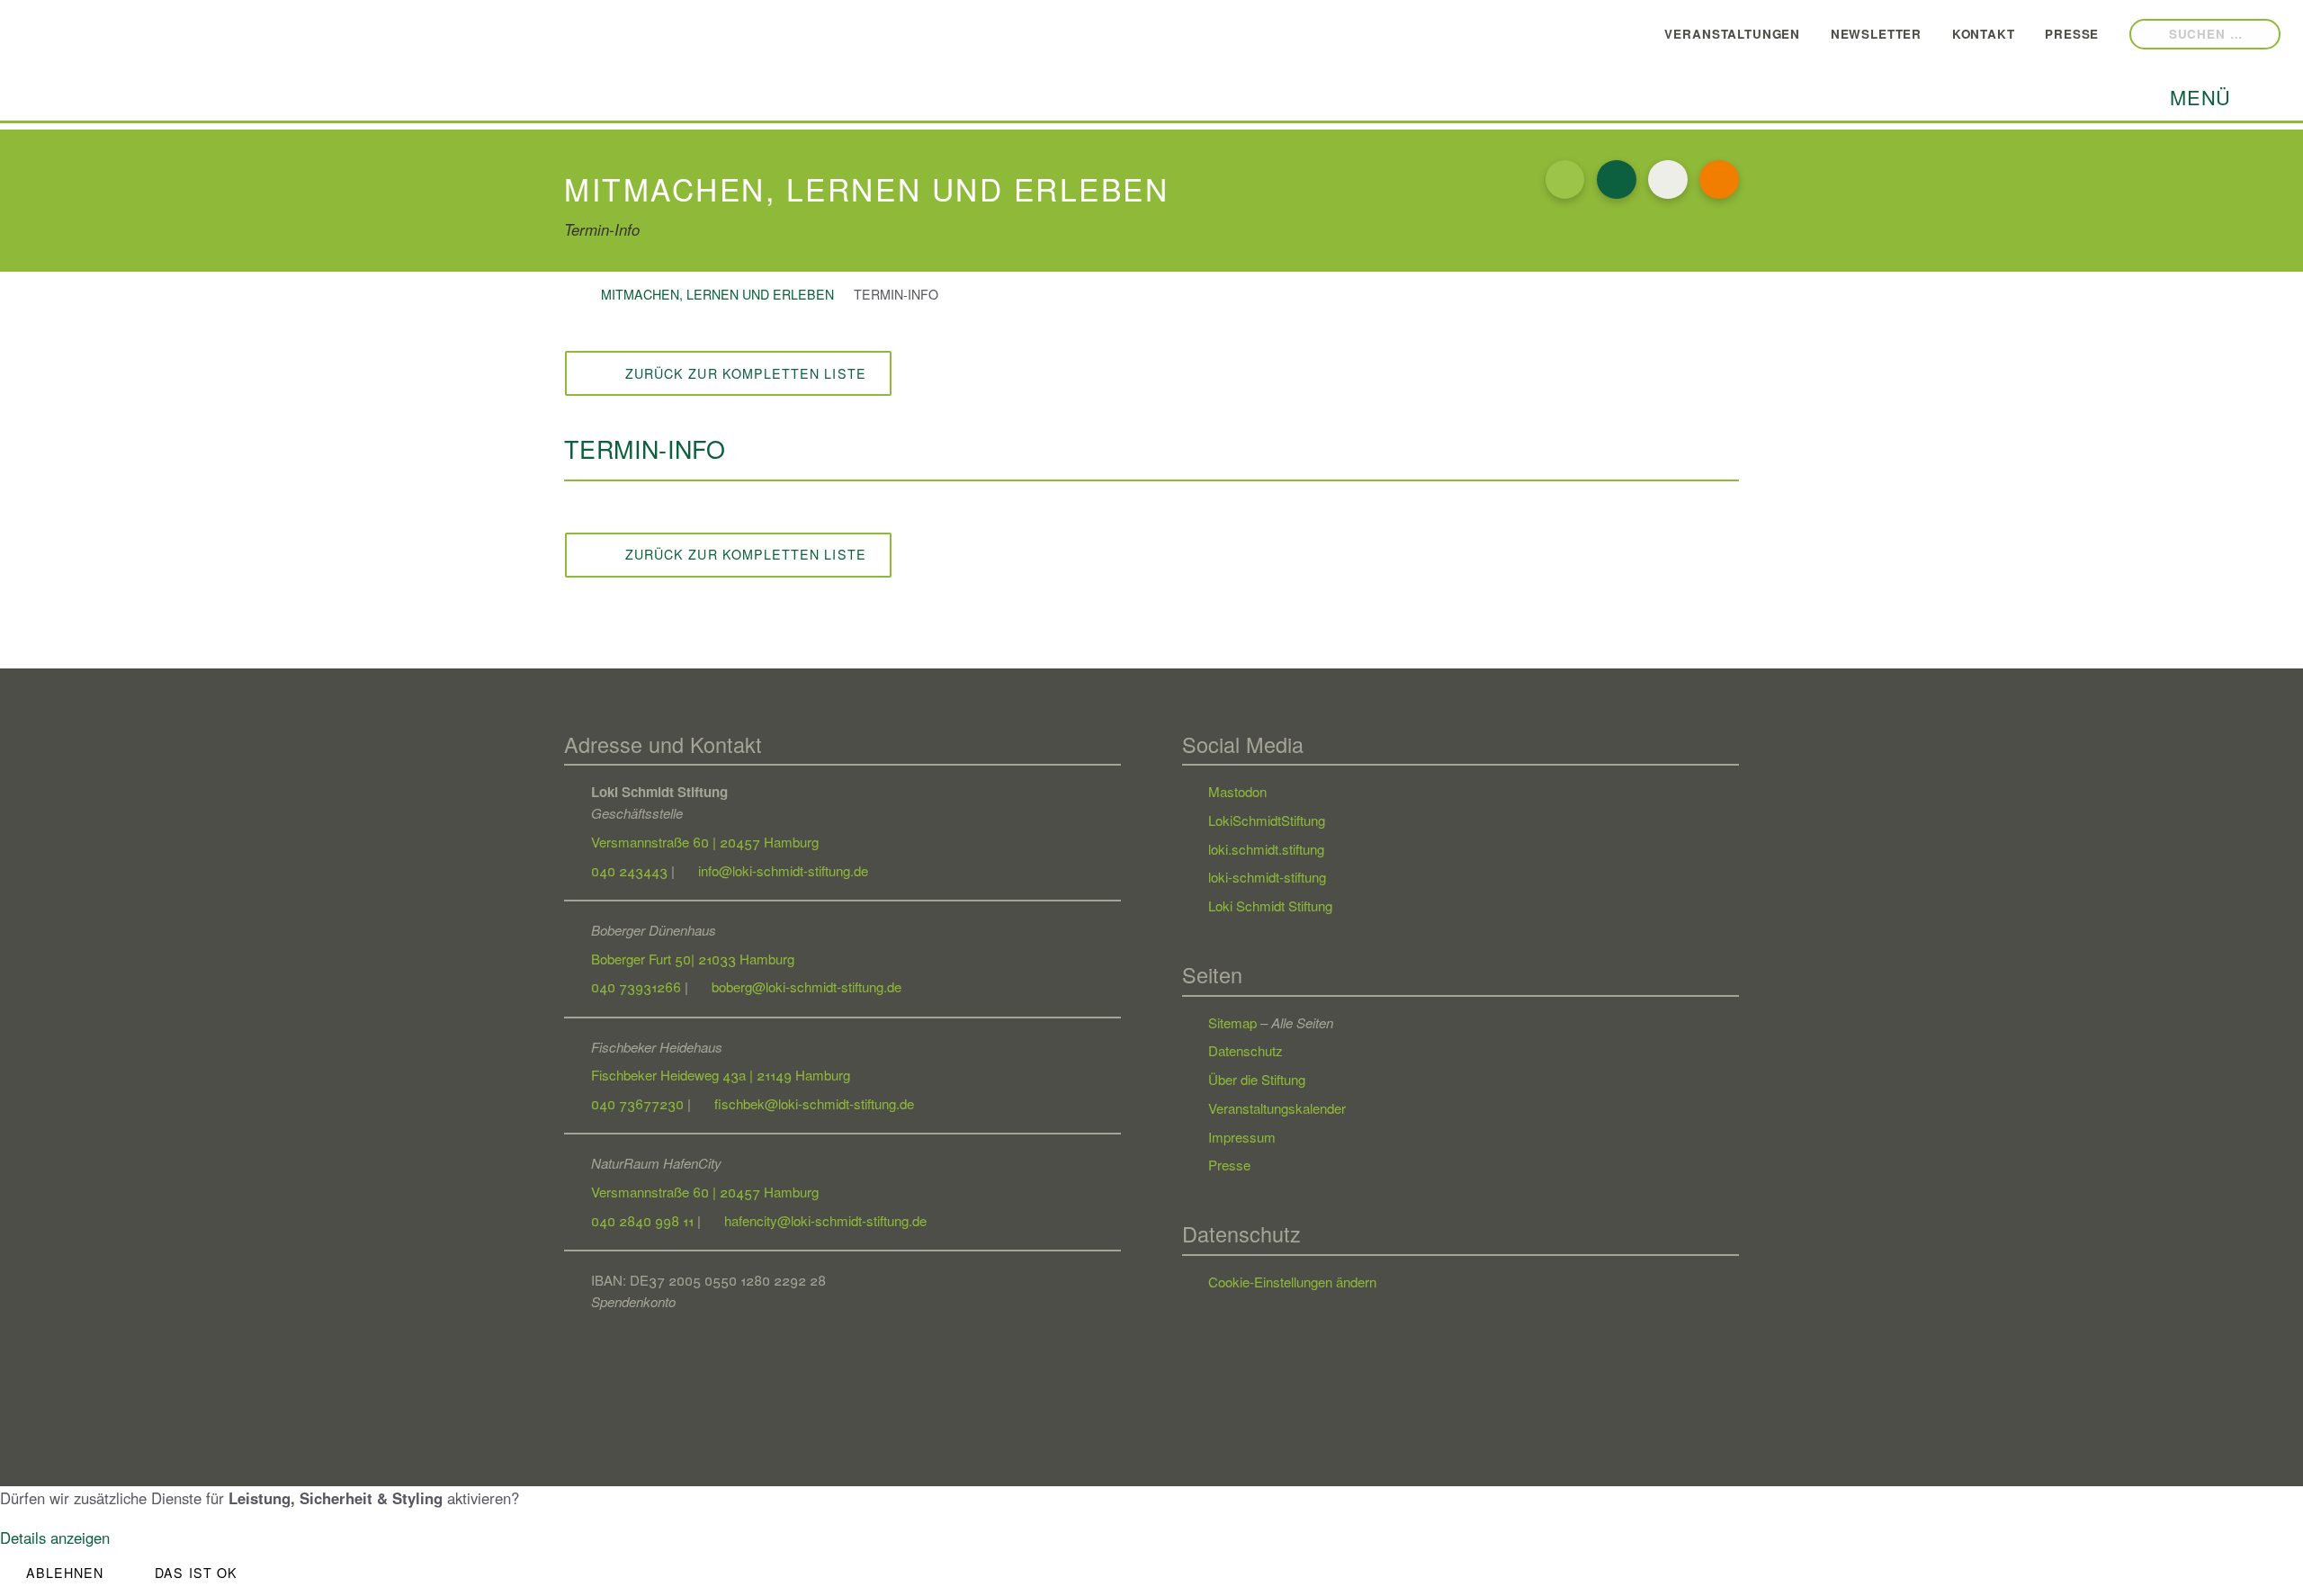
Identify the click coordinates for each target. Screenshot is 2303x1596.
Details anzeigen (55, 1538)
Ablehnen (65, 1573)
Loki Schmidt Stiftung (1270, 906)
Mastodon (1237, 791)
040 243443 (629, 870)
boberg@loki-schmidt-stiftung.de (805, 986)
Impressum (1242, 1137)
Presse (2059, 33)
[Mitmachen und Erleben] (1565, 180)
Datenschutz (1246, 1050)
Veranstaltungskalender (1277, 1108)
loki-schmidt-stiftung (1267, 877)
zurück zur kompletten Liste (737, 373)
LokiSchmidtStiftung (1267, 820)
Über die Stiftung (1257, 1079)
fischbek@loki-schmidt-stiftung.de (812, 1103)
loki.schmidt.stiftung (1266, 849)
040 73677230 (637, 1103)
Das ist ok (196, 1573)
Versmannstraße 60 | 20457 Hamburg (705, 842)
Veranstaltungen (1721, 33)
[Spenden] (1719, 180)
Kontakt (1971, 33)
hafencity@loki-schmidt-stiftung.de (824, 1220)
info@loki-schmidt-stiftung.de (781, 870)
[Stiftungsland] (1668, 180)
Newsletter (1864, 33)
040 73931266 (636, 986)
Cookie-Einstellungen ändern (1292, 1282)
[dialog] (1151, 1541)
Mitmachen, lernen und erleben (717, 294)
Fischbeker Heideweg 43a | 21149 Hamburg (721, 1075)
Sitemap (1232, 1022)
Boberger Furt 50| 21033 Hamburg (693, 959)
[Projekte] (1617, 180)
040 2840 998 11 (642, 1220)
